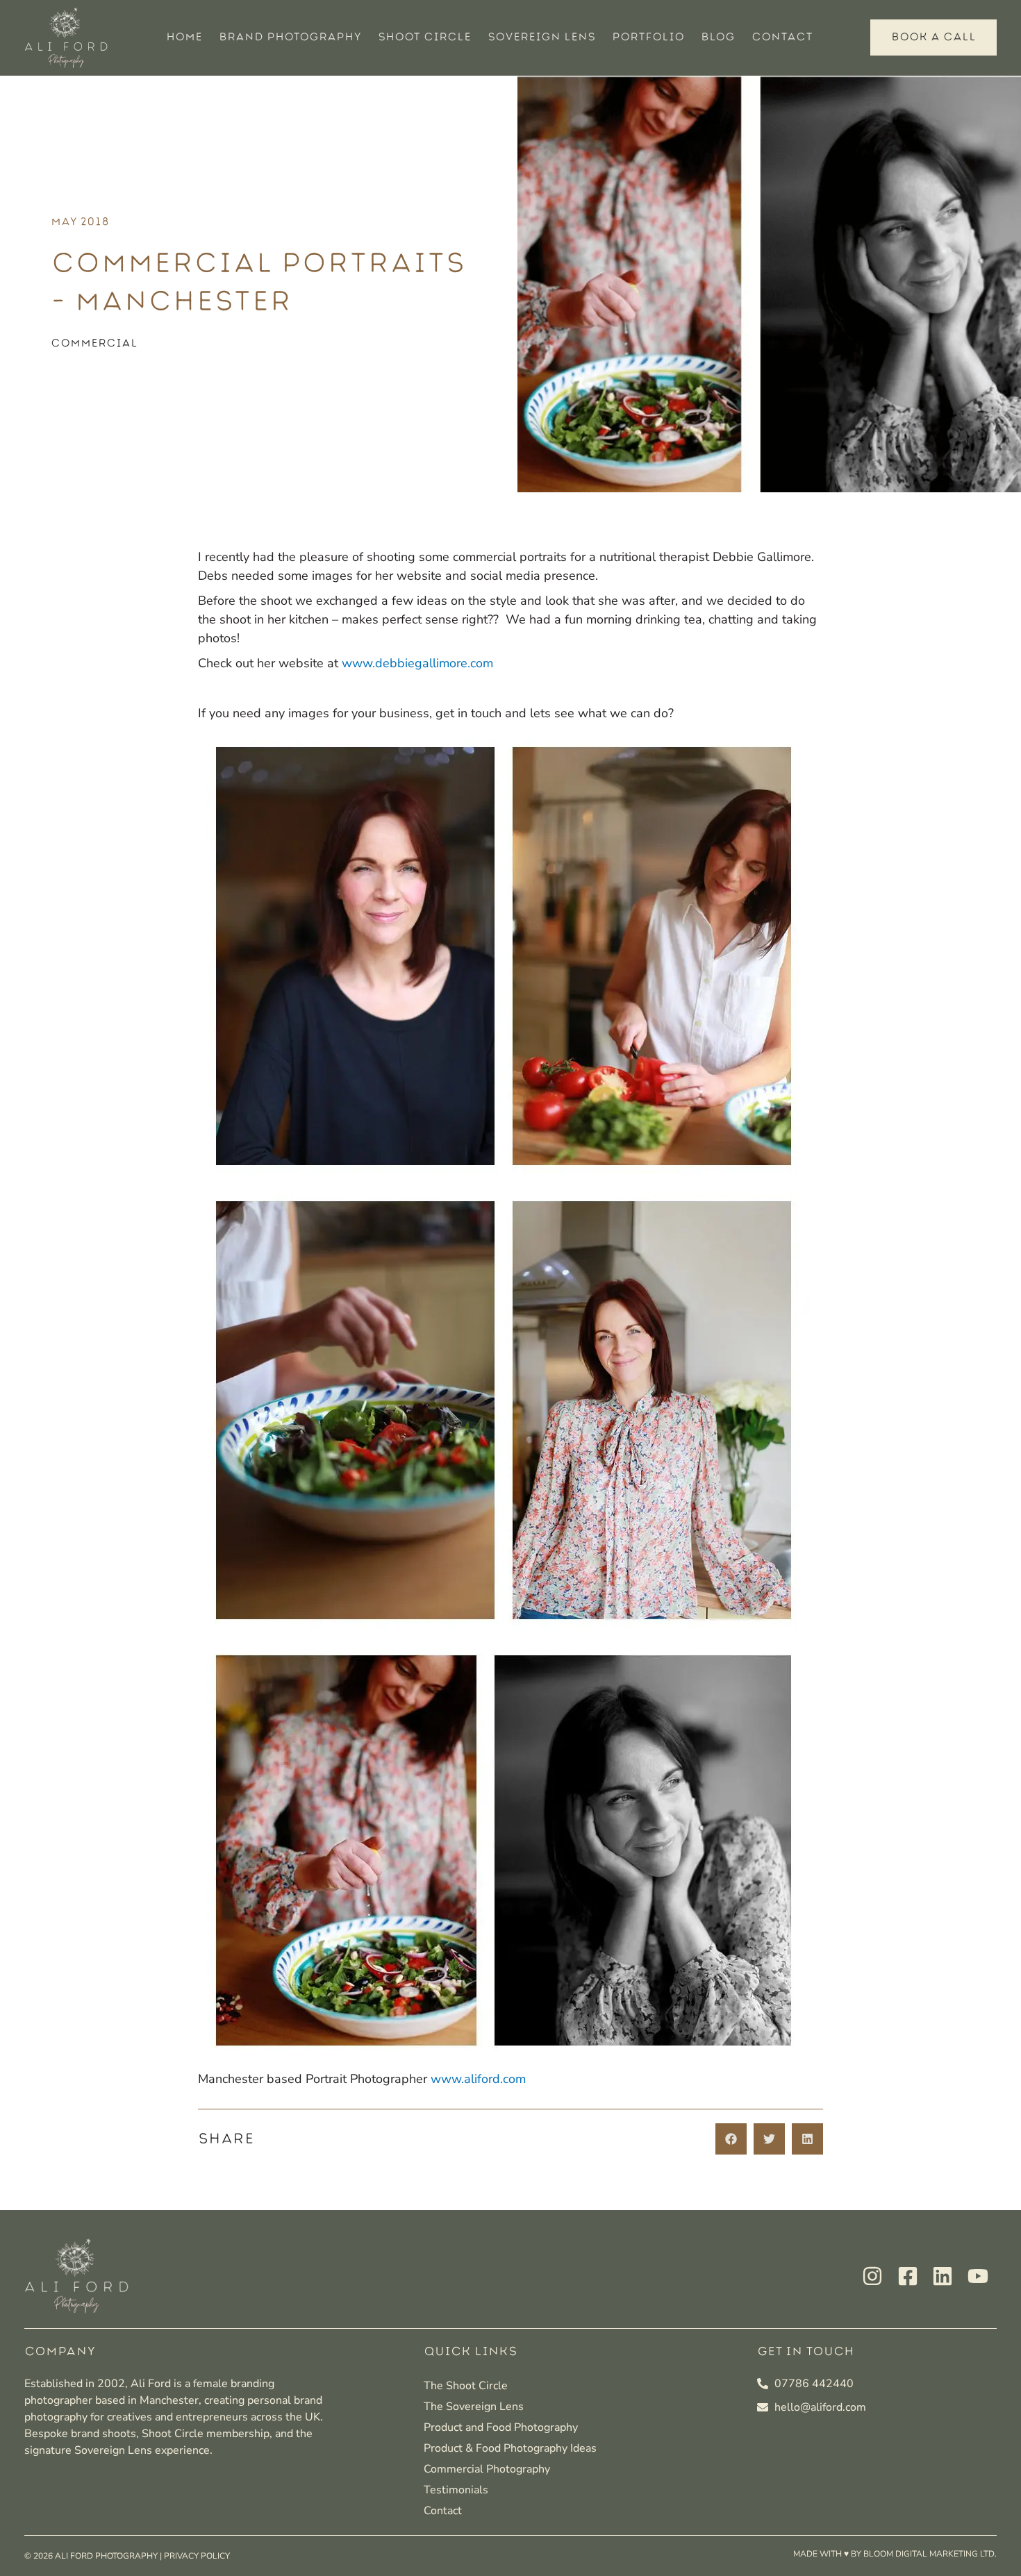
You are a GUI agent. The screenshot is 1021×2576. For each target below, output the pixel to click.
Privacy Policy (197, 2556)
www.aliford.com (478, 2079)
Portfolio (648, 37)
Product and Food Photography (501, 2427)
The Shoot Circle (466, 2386)
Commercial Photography (487, 2469)
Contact (782, 37)
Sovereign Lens (541, 37)
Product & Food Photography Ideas (510, 2448)
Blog (718, 37)
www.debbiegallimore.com (417, 663)
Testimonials (456, 2490)
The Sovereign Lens (474, 2407)
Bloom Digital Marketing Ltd (929, 2554)
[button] (731, 2139)
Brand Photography (290, 37)
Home (184, 37)
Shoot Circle (424, 37)
